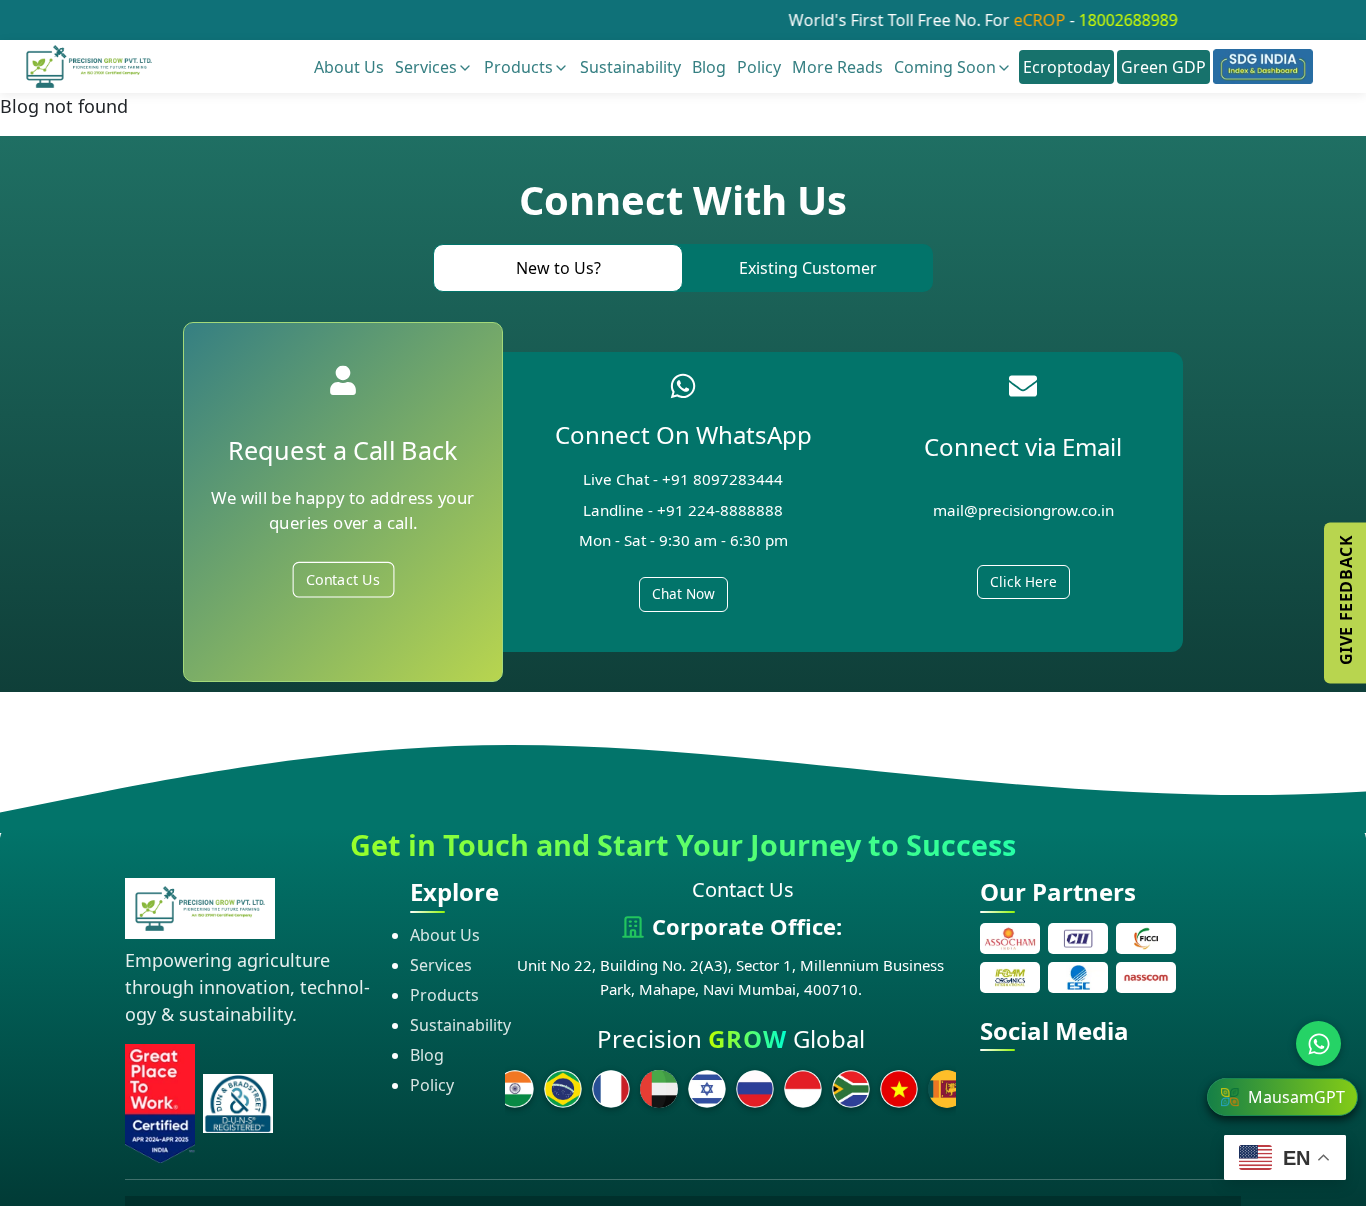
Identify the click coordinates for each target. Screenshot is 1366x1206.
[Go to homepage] (89, 65)
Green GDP (1163, 67)
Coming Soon (945, 67)
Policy (759, 67)
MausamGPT (1296, 1097)
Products (518, 67)
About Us (349, 67)
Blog (709, 67)
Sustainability (630, 67)
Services (426, 67)
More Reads (837, 67)
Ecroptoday (1066, 67)
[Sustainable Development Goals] (1263, 66)
